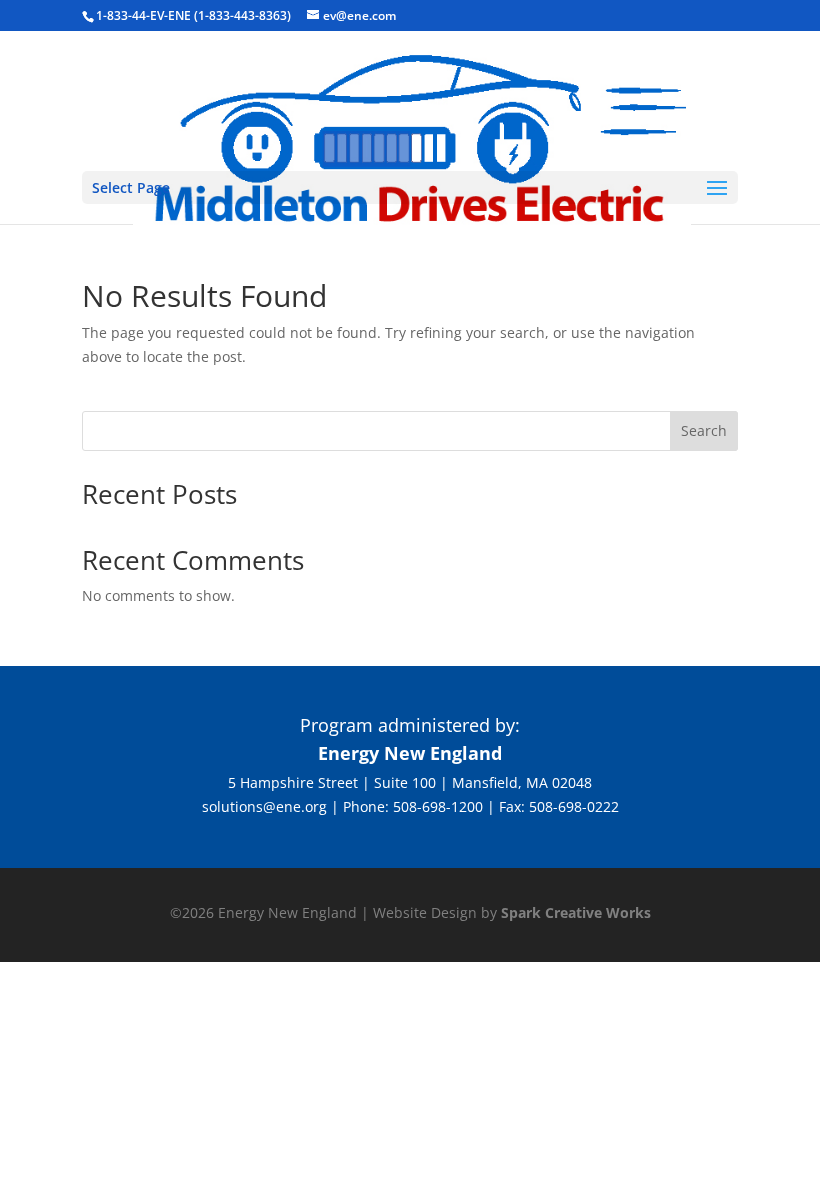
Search (704, 430)
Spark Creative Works (576, 912)
